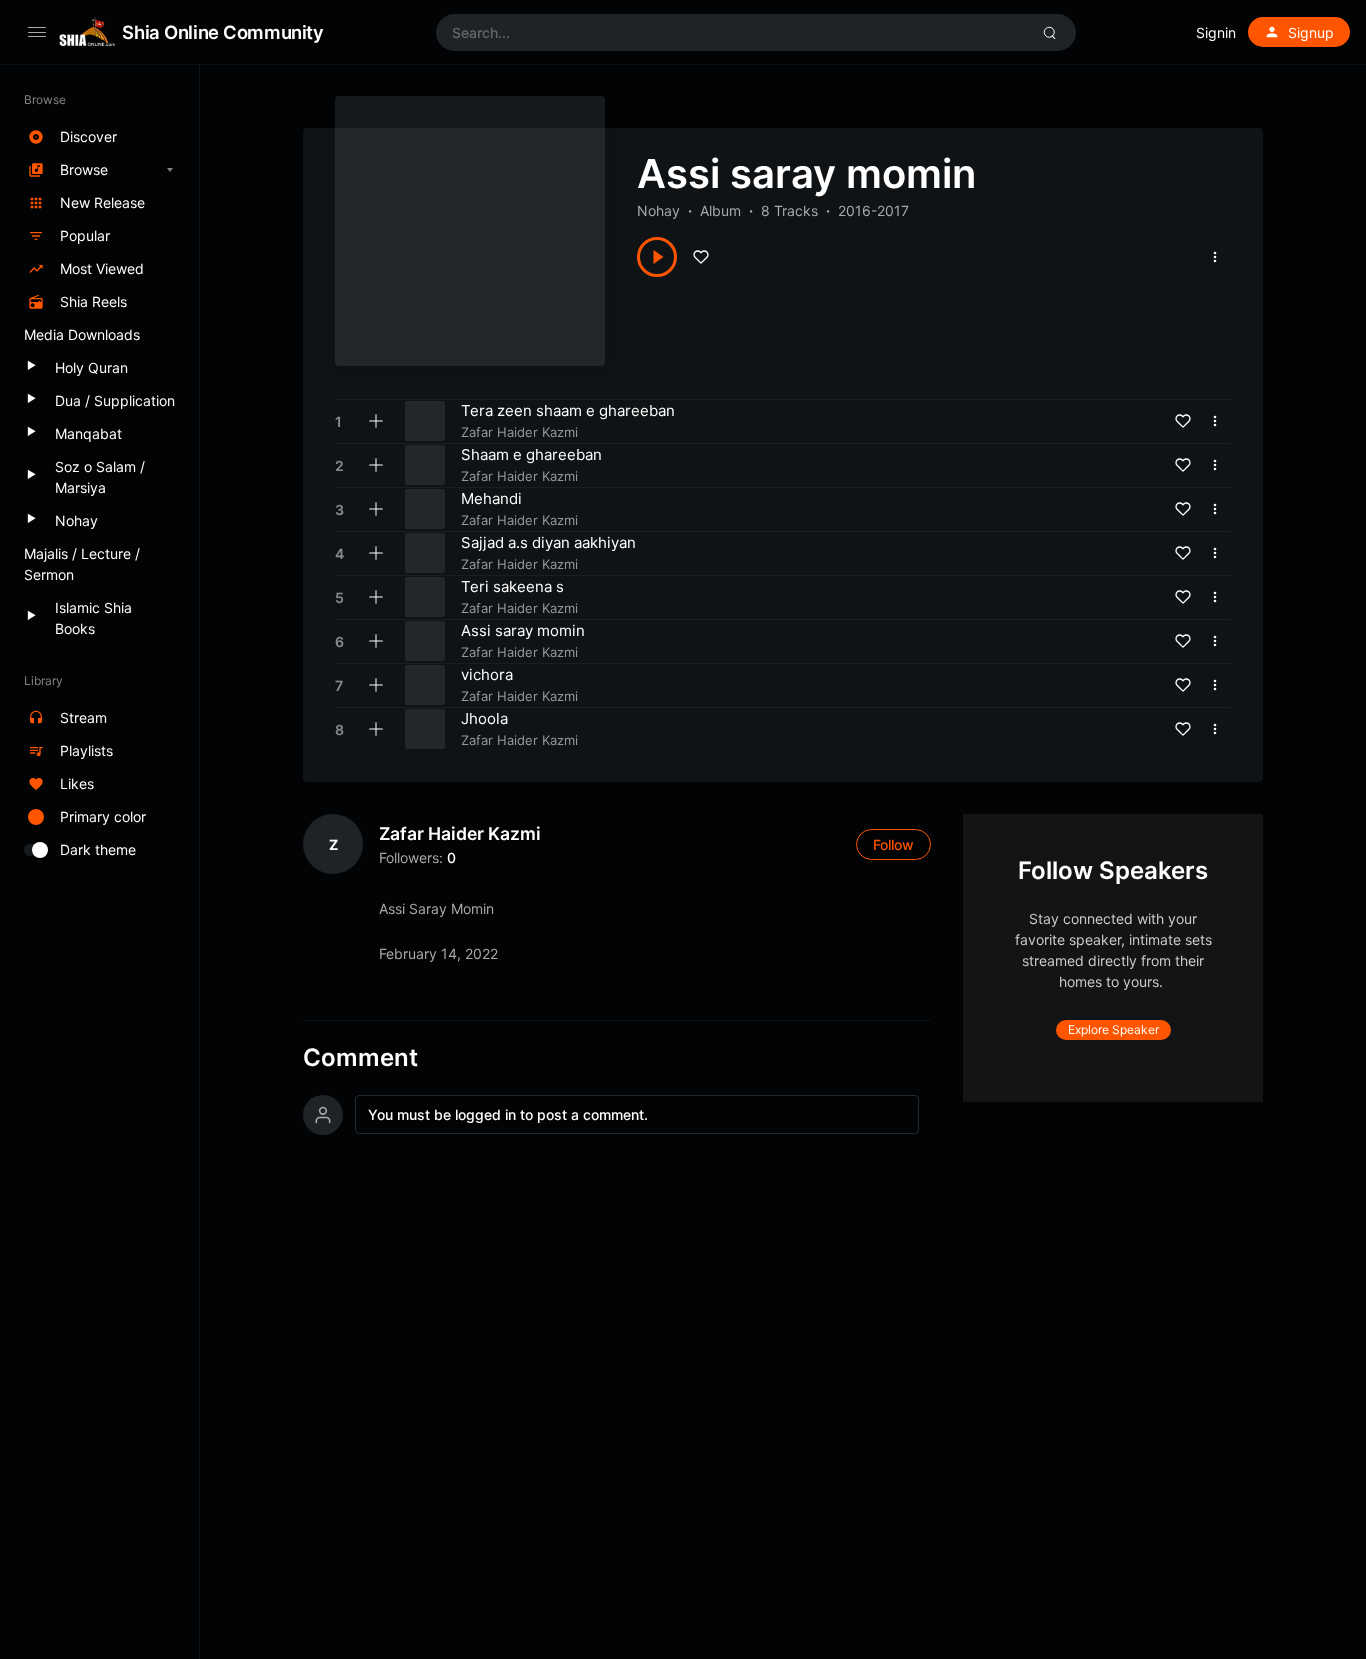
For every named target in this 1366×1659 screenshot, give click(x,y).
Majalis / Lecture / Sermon (82, 564)
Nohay (658, 210)
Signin (1216, 32)
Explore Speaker (1113, 1029)
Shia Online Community (222, 32)
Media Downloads (82, 334)
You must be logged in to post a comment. (508, 1114)
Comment (360, 1058)
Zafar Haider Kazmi (460, 833)
